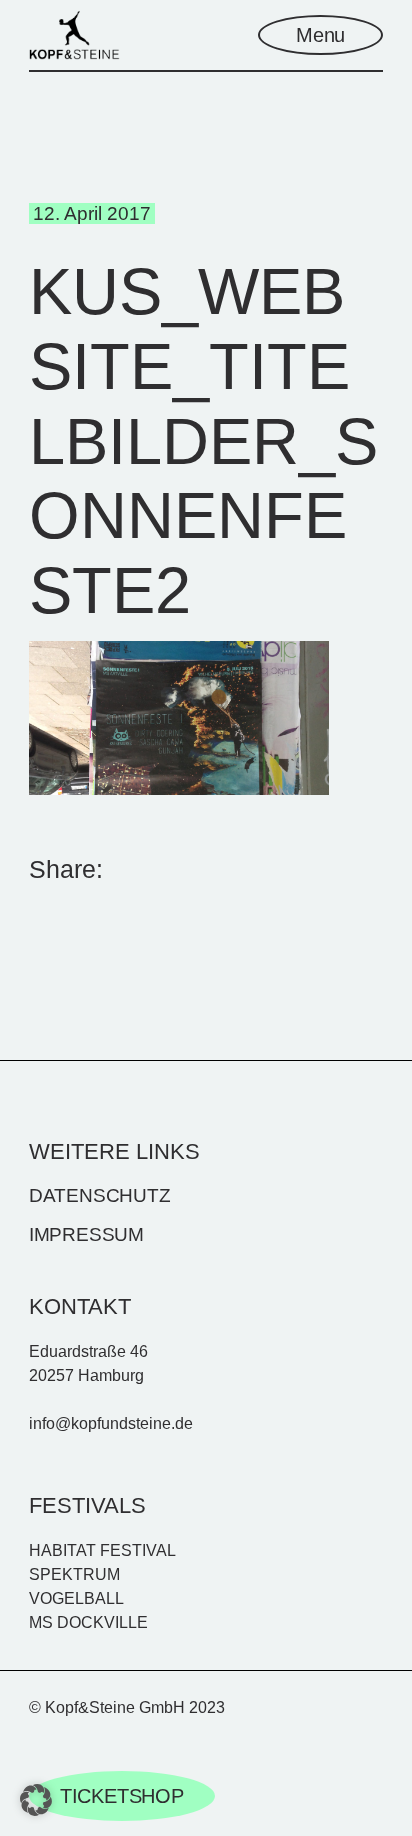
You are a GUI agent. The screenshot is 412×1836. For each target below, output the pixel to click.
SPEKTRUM (74, 1574)
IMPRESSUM (86, 1234)
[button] (36, 1800)
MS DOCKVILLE (88, 1622)
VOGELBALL (76, 1598)
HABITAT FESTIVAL (102, 1550)
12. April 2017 (92, 213)
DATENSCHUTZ (100, 1195)
